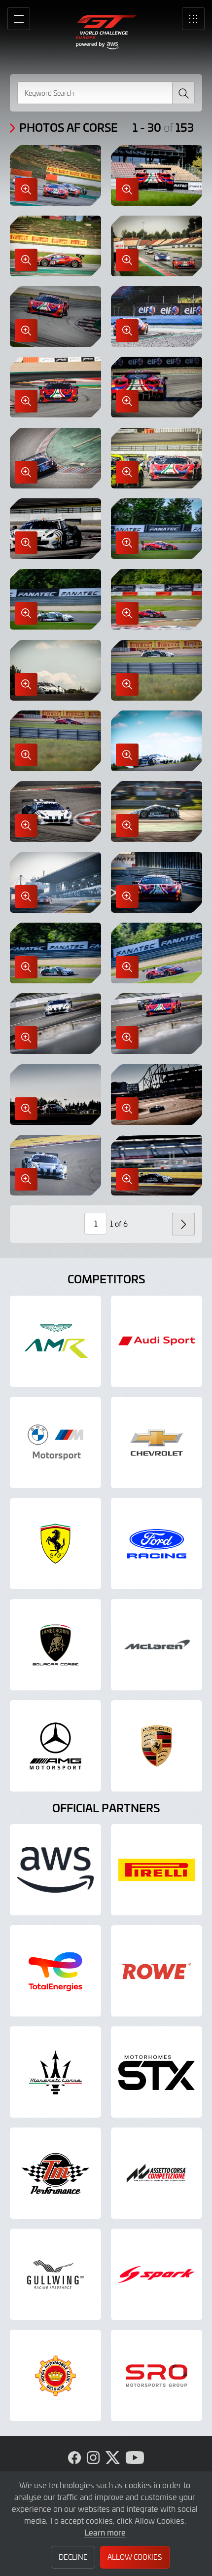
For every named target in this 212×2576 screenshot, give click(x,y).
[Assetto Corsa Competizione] (157, 2173)
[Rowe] (157, 1971)
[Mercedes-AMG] (55, 1746)
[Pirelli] (157, 1870)
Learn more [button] (105, 2532)
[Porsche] (157, 1746)
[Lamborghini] (55, 1645)
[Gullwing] (55, 2274)
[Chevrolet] (157, 1442)
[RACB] (55, 2375)
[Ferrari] (55, 1544)
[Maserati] (55, 2072)
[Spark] (157, 2274)
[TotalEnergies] (55, 1971)
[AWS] (55, 1870)
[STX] (157, 2072)
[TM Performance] (55, 2173)
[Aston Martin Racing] (55, 1341)
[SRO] (157, 2375)
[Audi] (157, 1341)
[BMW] (55, 1442)
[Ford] (157, 1544)
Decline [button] (73, 2557)
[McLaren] (157, 1645)
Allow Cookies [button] (135, 2557)
